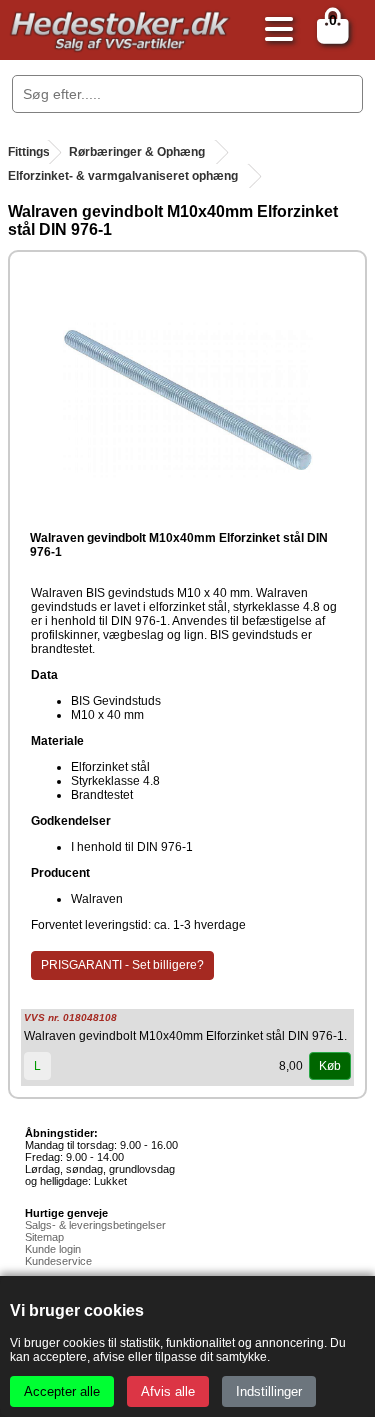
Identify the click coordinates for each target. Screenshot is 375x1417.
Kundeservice (58, 1261)
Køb (330, 1066)
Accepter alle (62, 1391)
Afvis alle (168, 1391)
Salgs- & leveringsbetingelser (95, 1225)
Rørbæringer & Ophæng (137, 152)
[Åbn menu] (274, 30)
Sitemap (44, 1237)
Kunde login (53, 1249)
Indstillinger (269, 1391)
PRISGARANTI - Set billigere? (122, 965)
